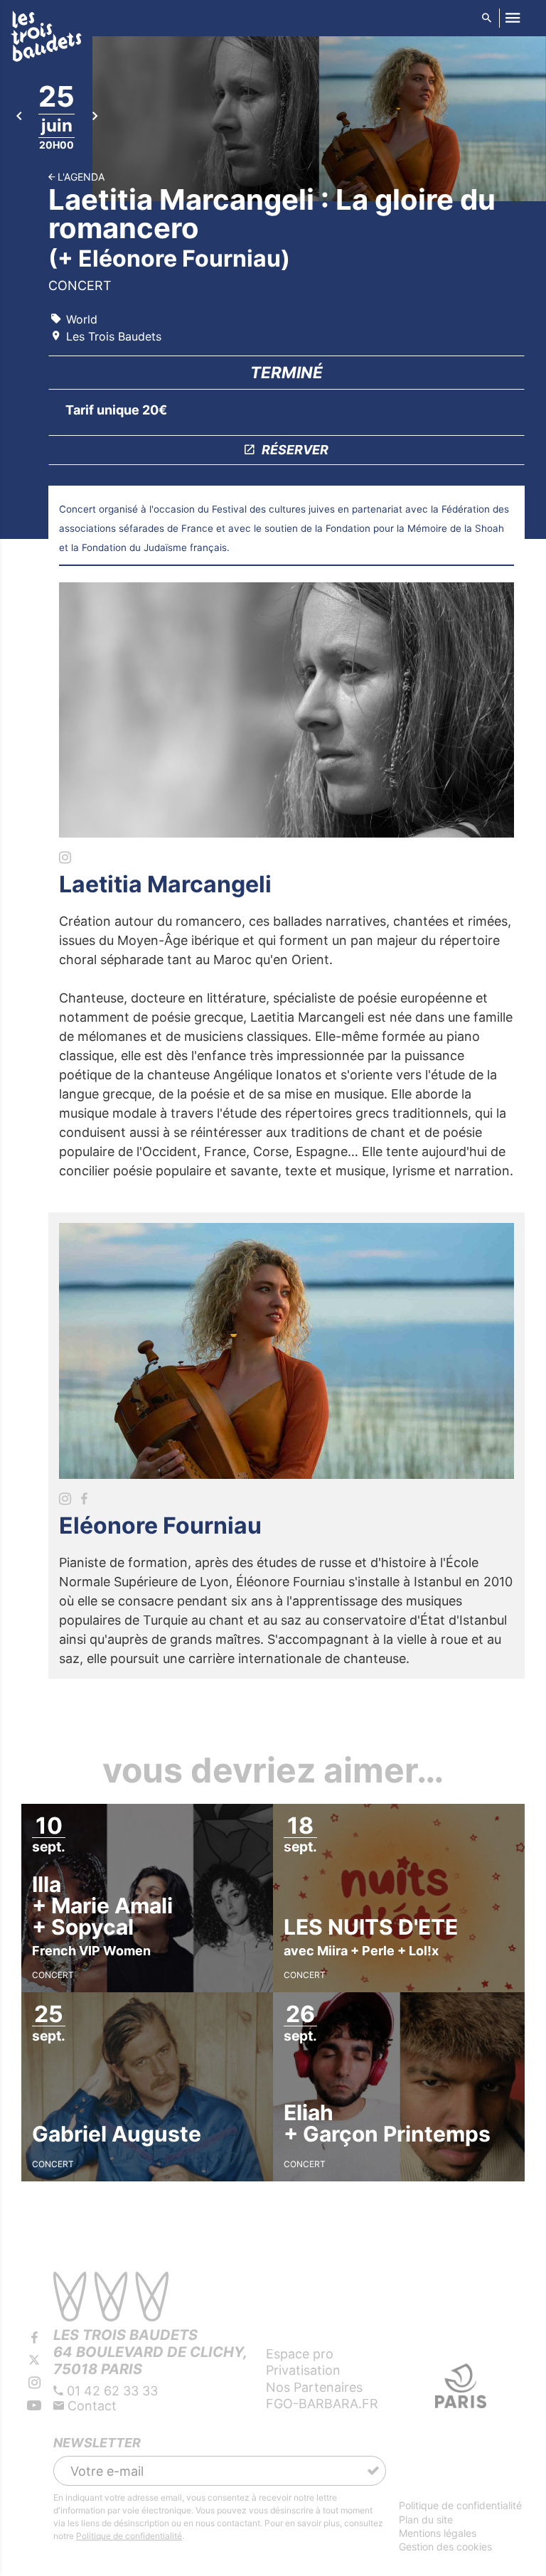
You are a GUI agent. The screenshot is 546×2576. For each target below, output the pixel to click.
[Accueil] (46, 39)
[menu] (512, 18)
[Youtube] (34, 2405)
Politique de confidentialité (129, 2536)
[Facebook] (34, 2338)
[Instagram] (34, 2383)
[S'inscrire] (373, 2471)
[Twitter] (34, 2361)
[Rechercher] (486, 18)
